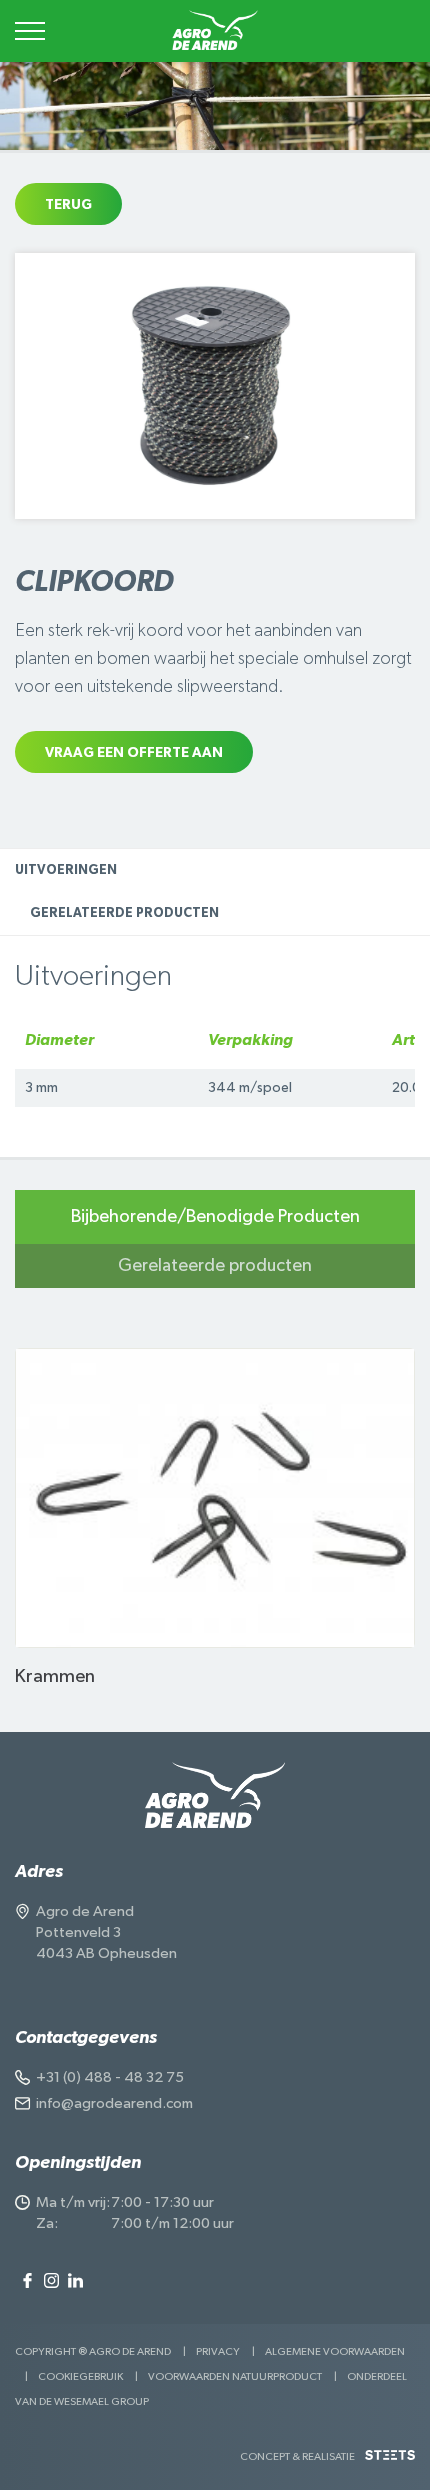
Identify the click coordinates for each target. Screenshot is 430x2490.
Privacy (218, 2351)
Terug (68, 205)
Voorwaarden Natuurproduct (235, 2376)
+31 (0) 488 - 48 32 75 (110, 2077)
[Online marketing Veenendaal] (390, 2462)
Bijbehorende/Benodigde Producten (215, 1217)
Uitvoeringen (66, 870)
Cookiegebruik (80, 2376)
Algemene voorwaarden (335, 2351)
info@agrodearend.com (114, 2103)
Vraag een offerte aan (134, 753)
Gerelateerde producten (124, 913)
